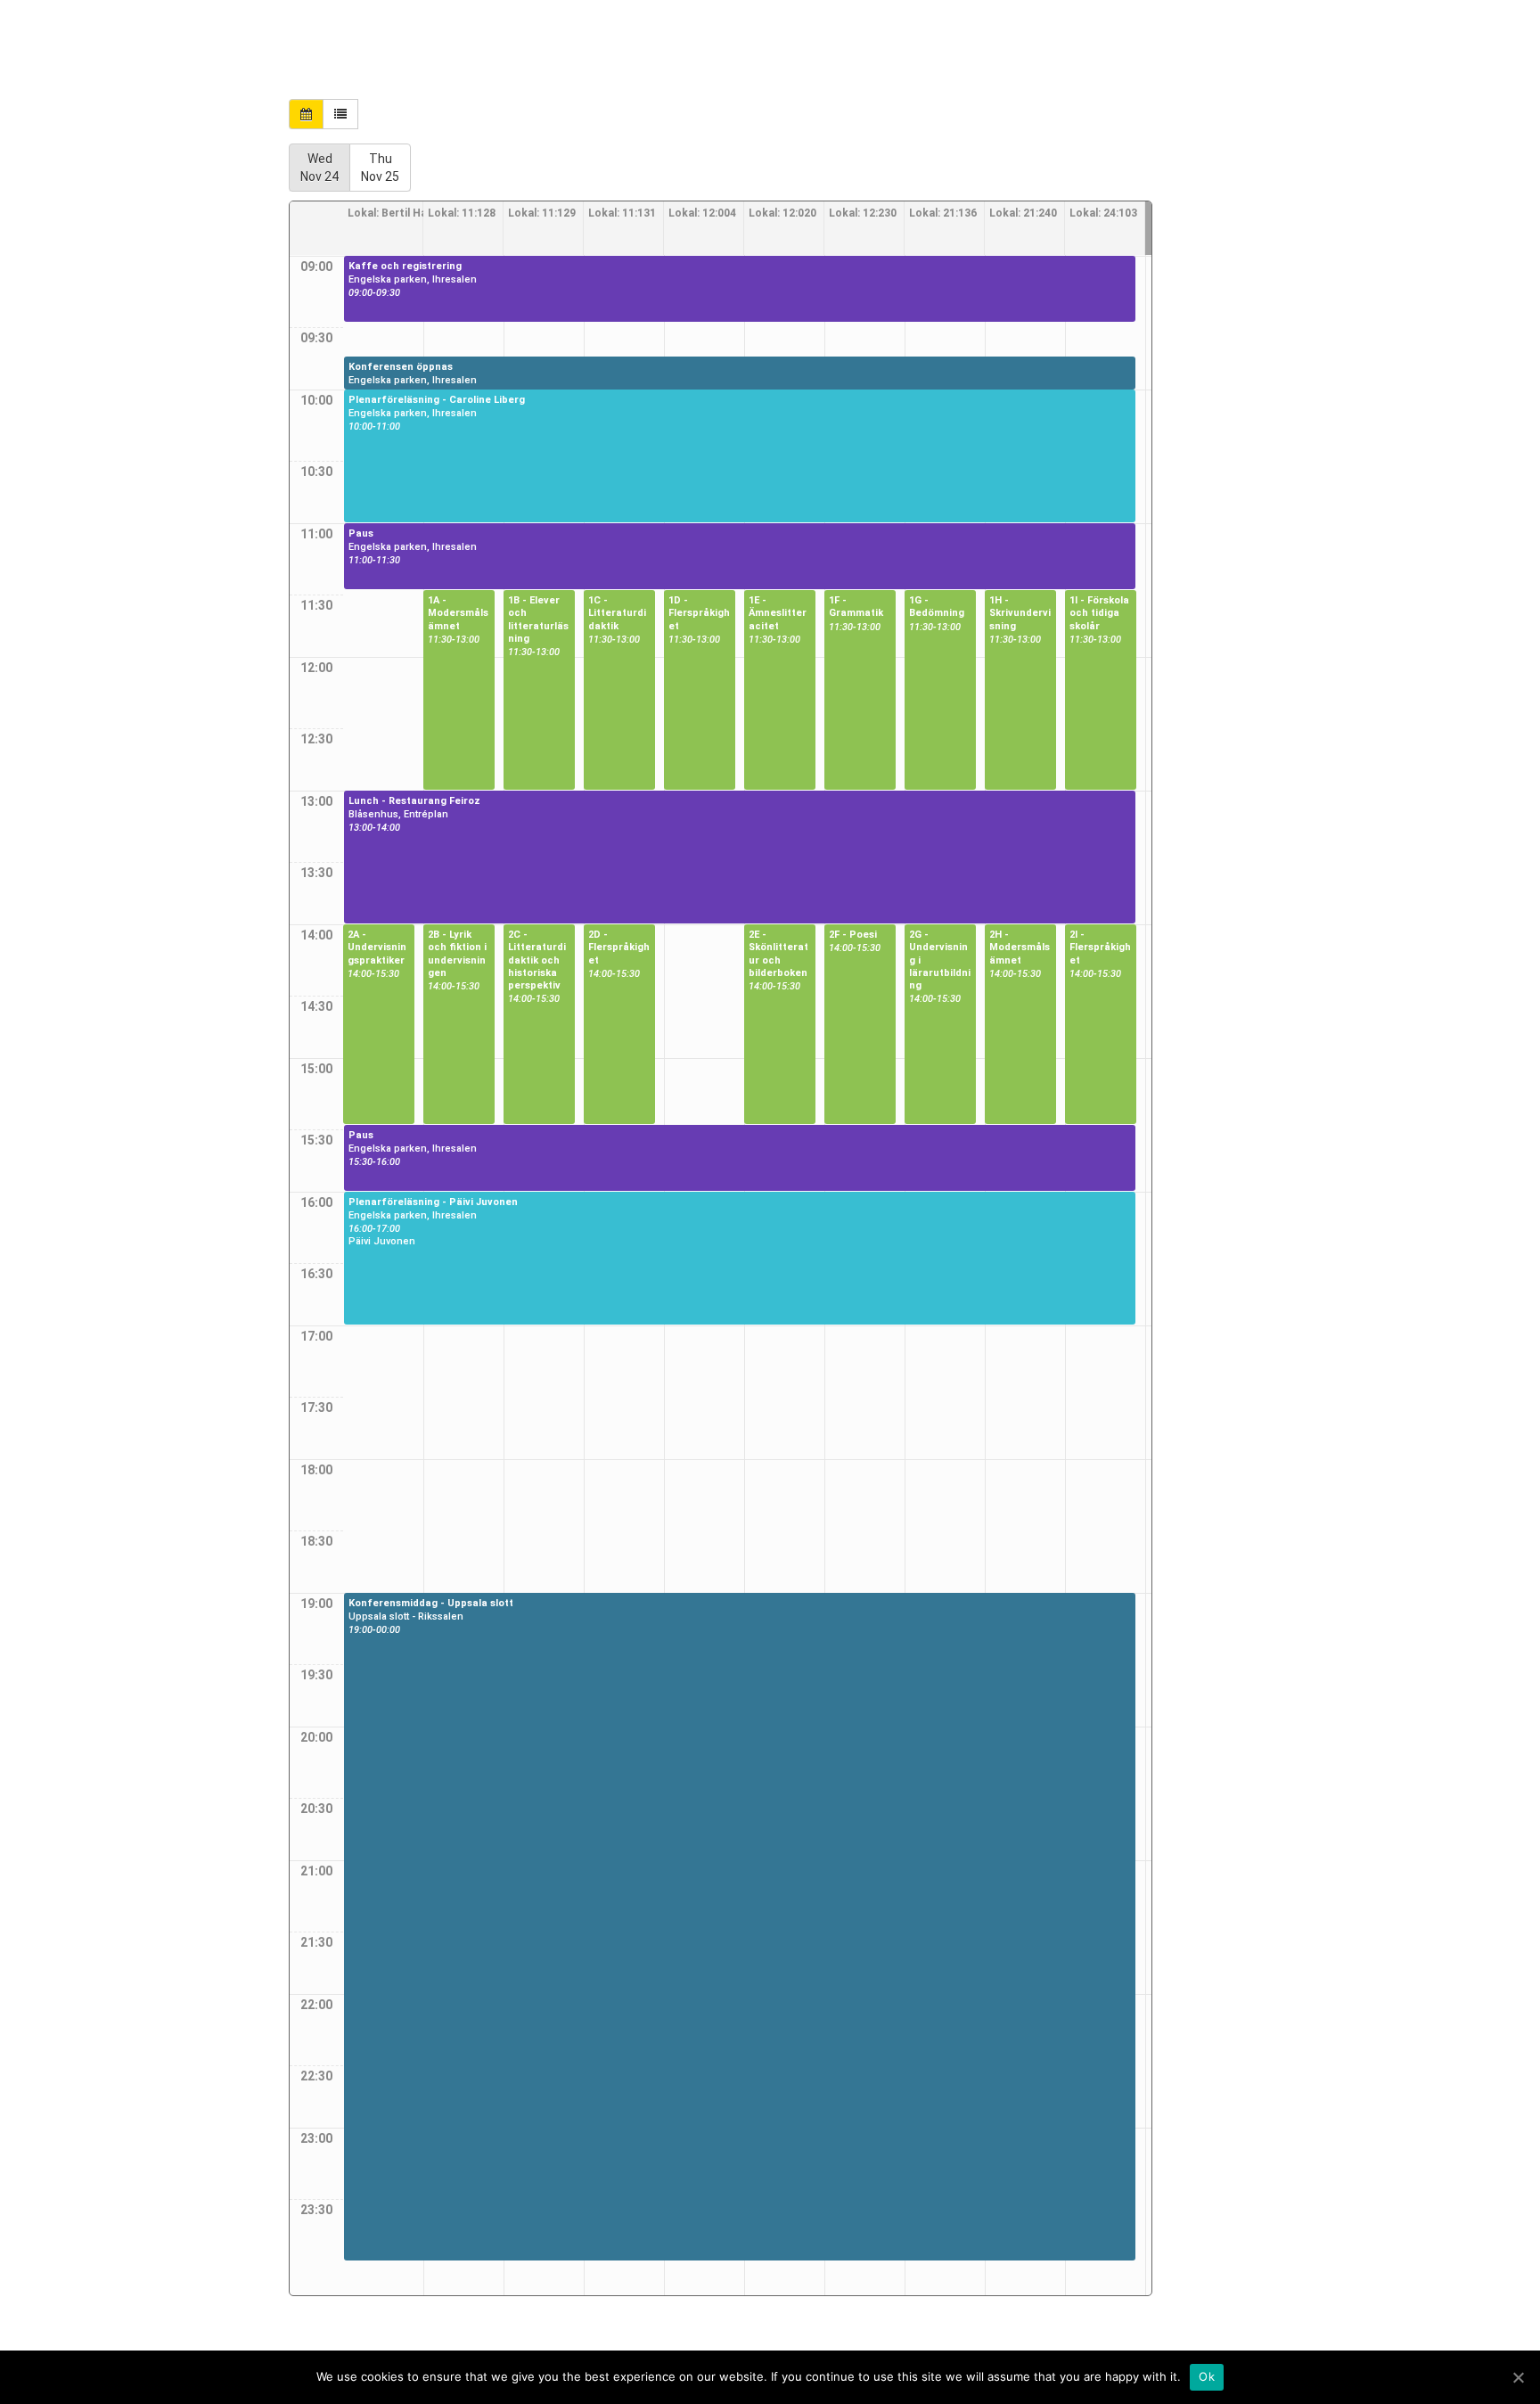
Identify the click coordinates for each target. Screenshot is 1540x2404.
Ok (1207, 2376)
